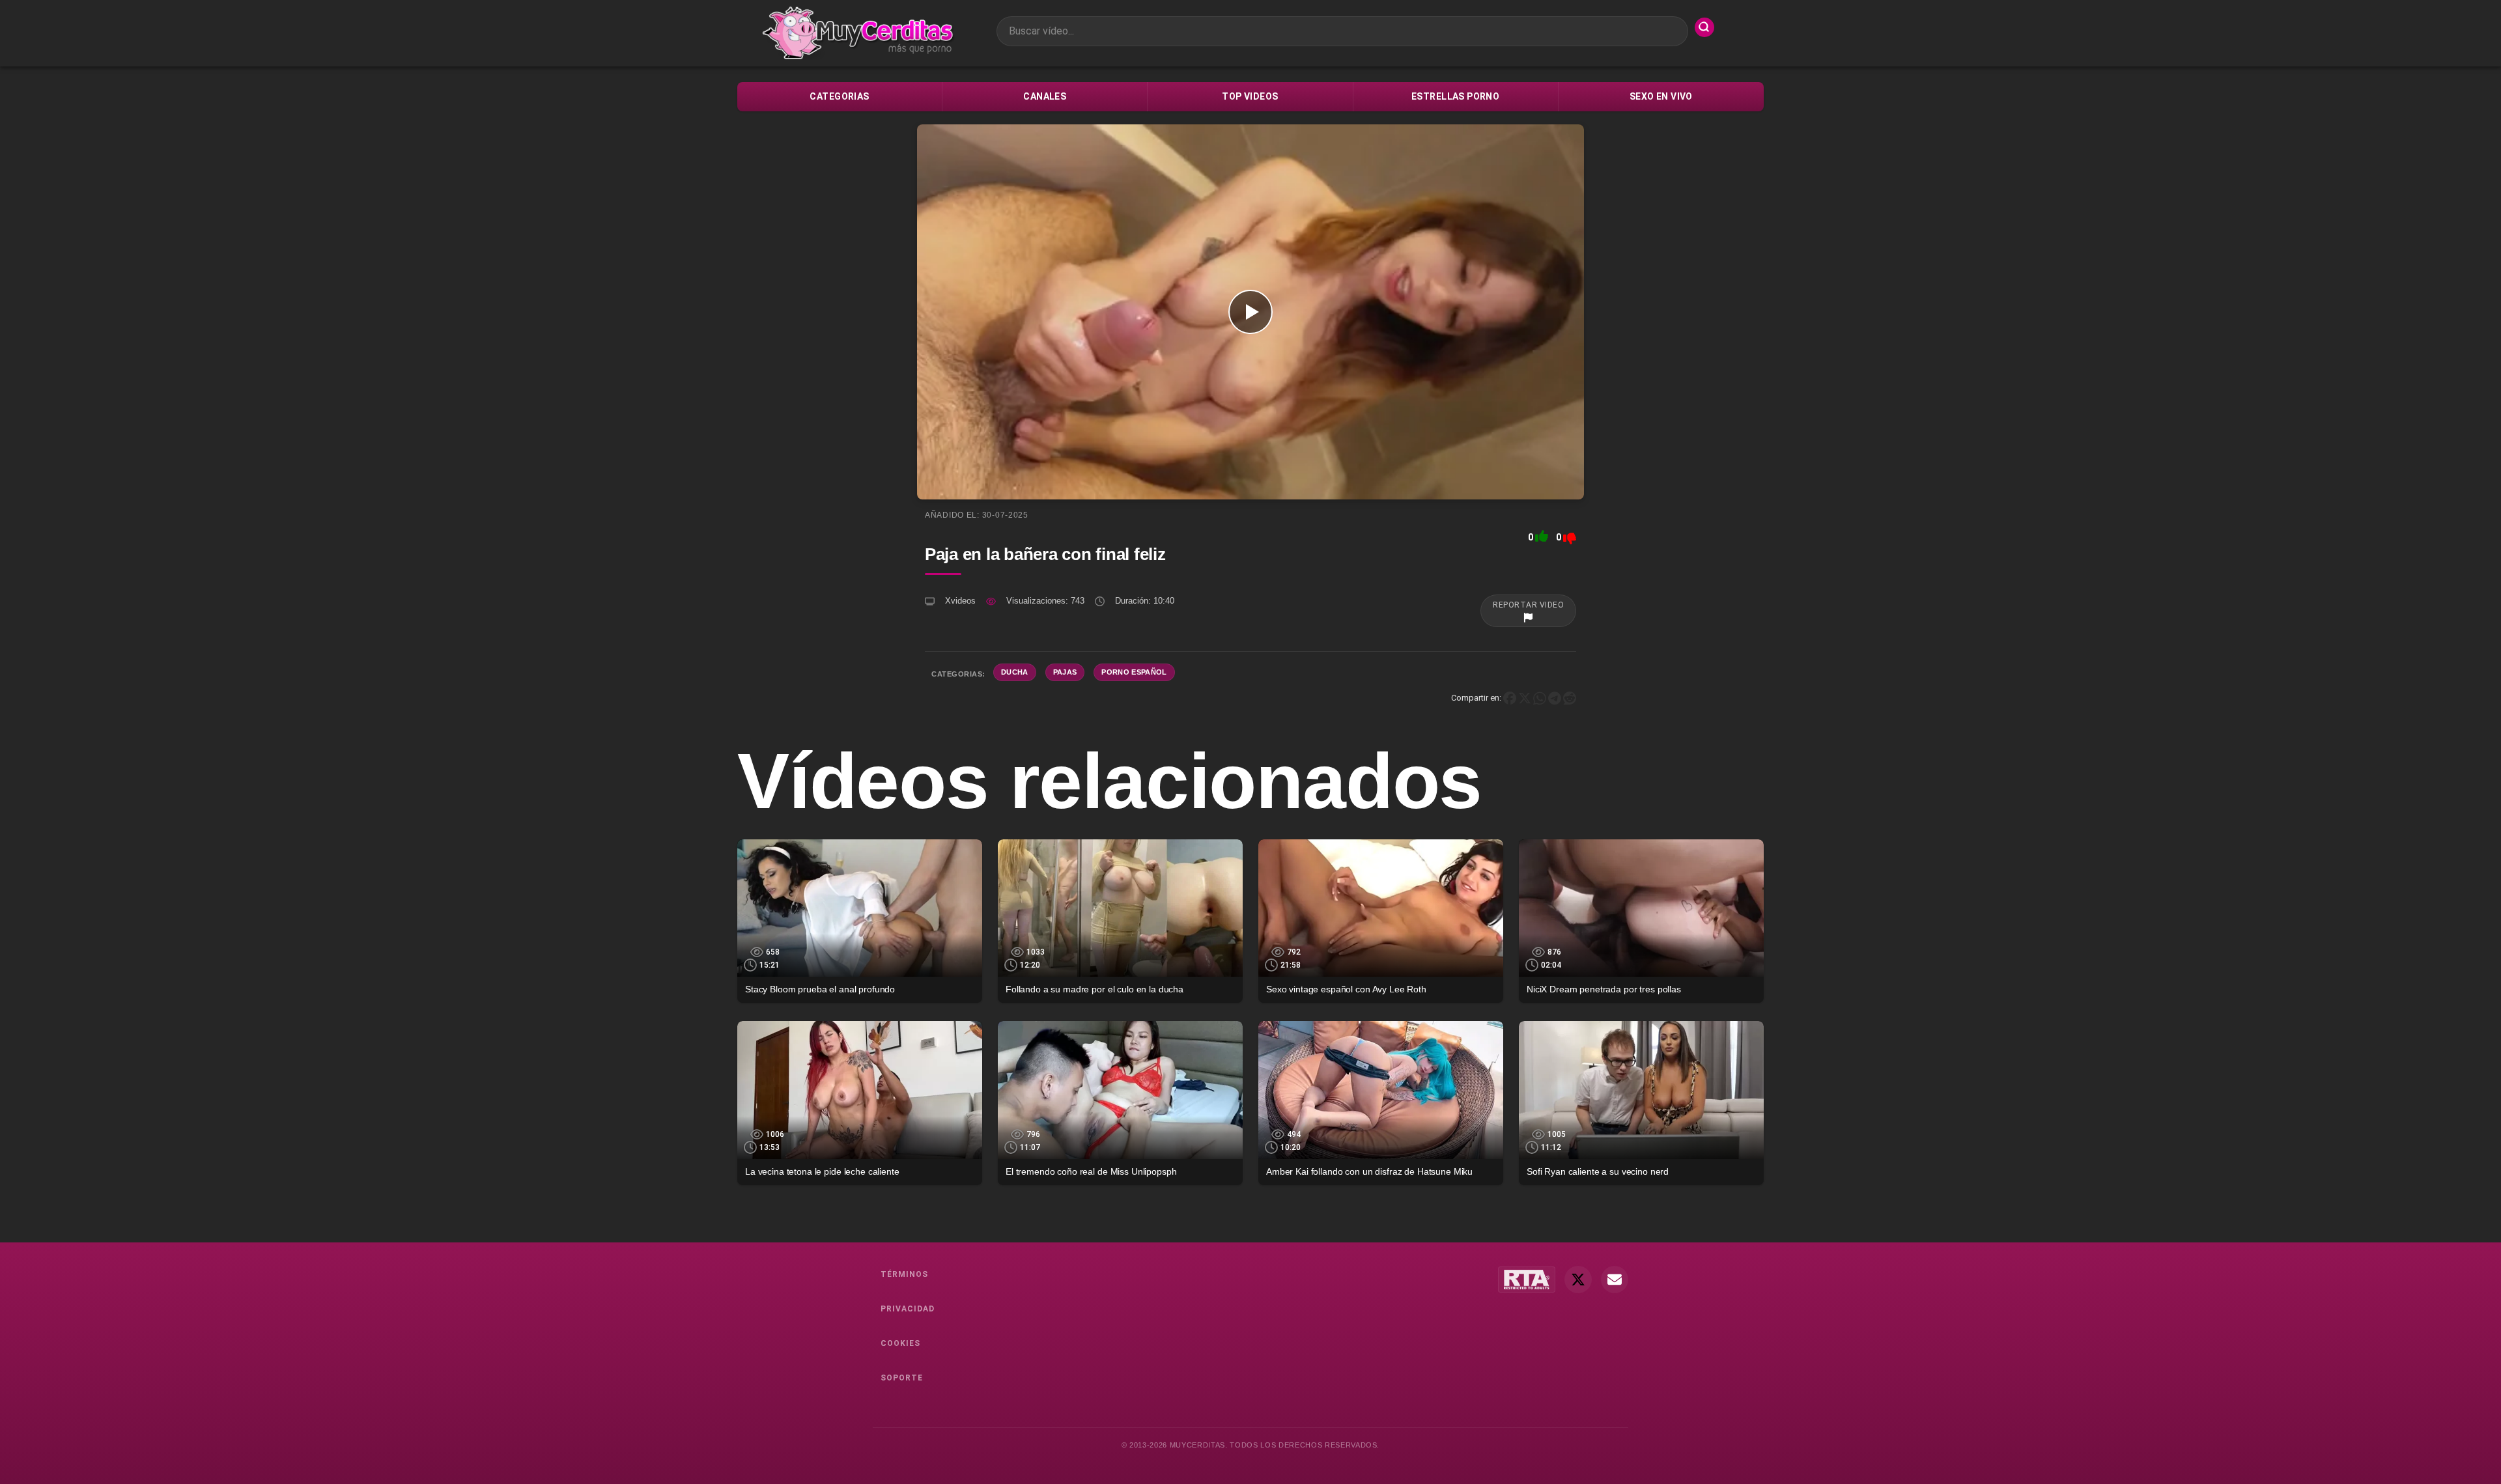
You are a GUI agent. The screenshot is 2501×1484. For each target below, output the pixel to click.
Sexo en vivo (1661, 96)
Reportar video (1528, 605)
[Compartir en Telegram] (1555, 698)
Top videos (1250, 96)
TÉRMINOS (904, 1274)
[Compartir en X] (1525, 698)
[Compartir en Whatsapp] (1540, 698)
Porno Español (1134, 672)
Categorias (839, 96)
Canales (1045, 96)
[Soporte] (1615, 1280)
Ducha (1015, 672)
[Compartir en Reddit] (1570, 698)
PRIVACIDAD (908, 1309)
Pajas (1065, 672)
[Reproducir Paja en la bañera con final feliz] (1250, 312)
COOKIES (900, 1343)
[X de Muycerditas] (1578, 1280)
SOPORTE (902, 1378)
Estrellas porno (1455, 96)
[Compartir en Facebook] (1510, 698)
